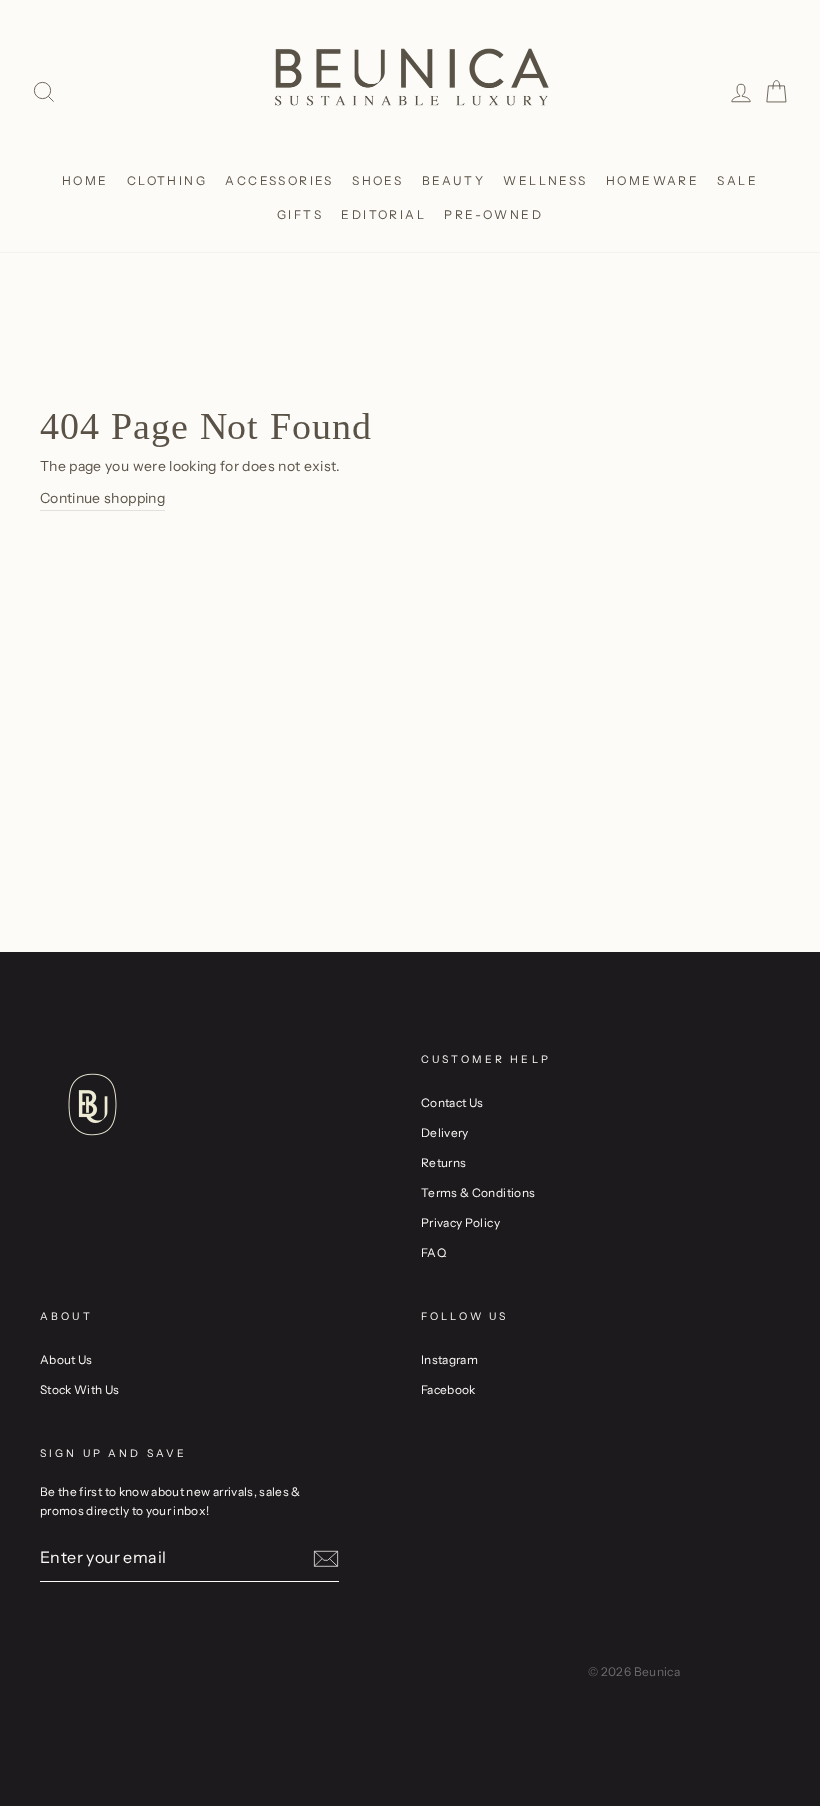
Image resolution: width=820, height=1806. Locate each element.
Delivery (445, 1132)
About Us (66, 1359)
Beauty (453, 180)
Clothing (167, 180)
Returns (443, 1162)
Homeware (652, 180)
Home (85, 180)
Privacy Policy (460, 1222)
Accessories (279, 180)
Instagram (449, 1359)
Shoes (377, 180)
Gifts (300, 214)
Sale (737, 180)
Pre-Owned (493, 214)
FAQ (433, 1252)
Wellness (545, 180)
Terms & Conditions (478, 1192)
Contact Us (452, 1102)
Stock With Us (80, 1389)
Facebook (448, 1389)
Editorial (383, 214)
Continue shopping (102, 498)
